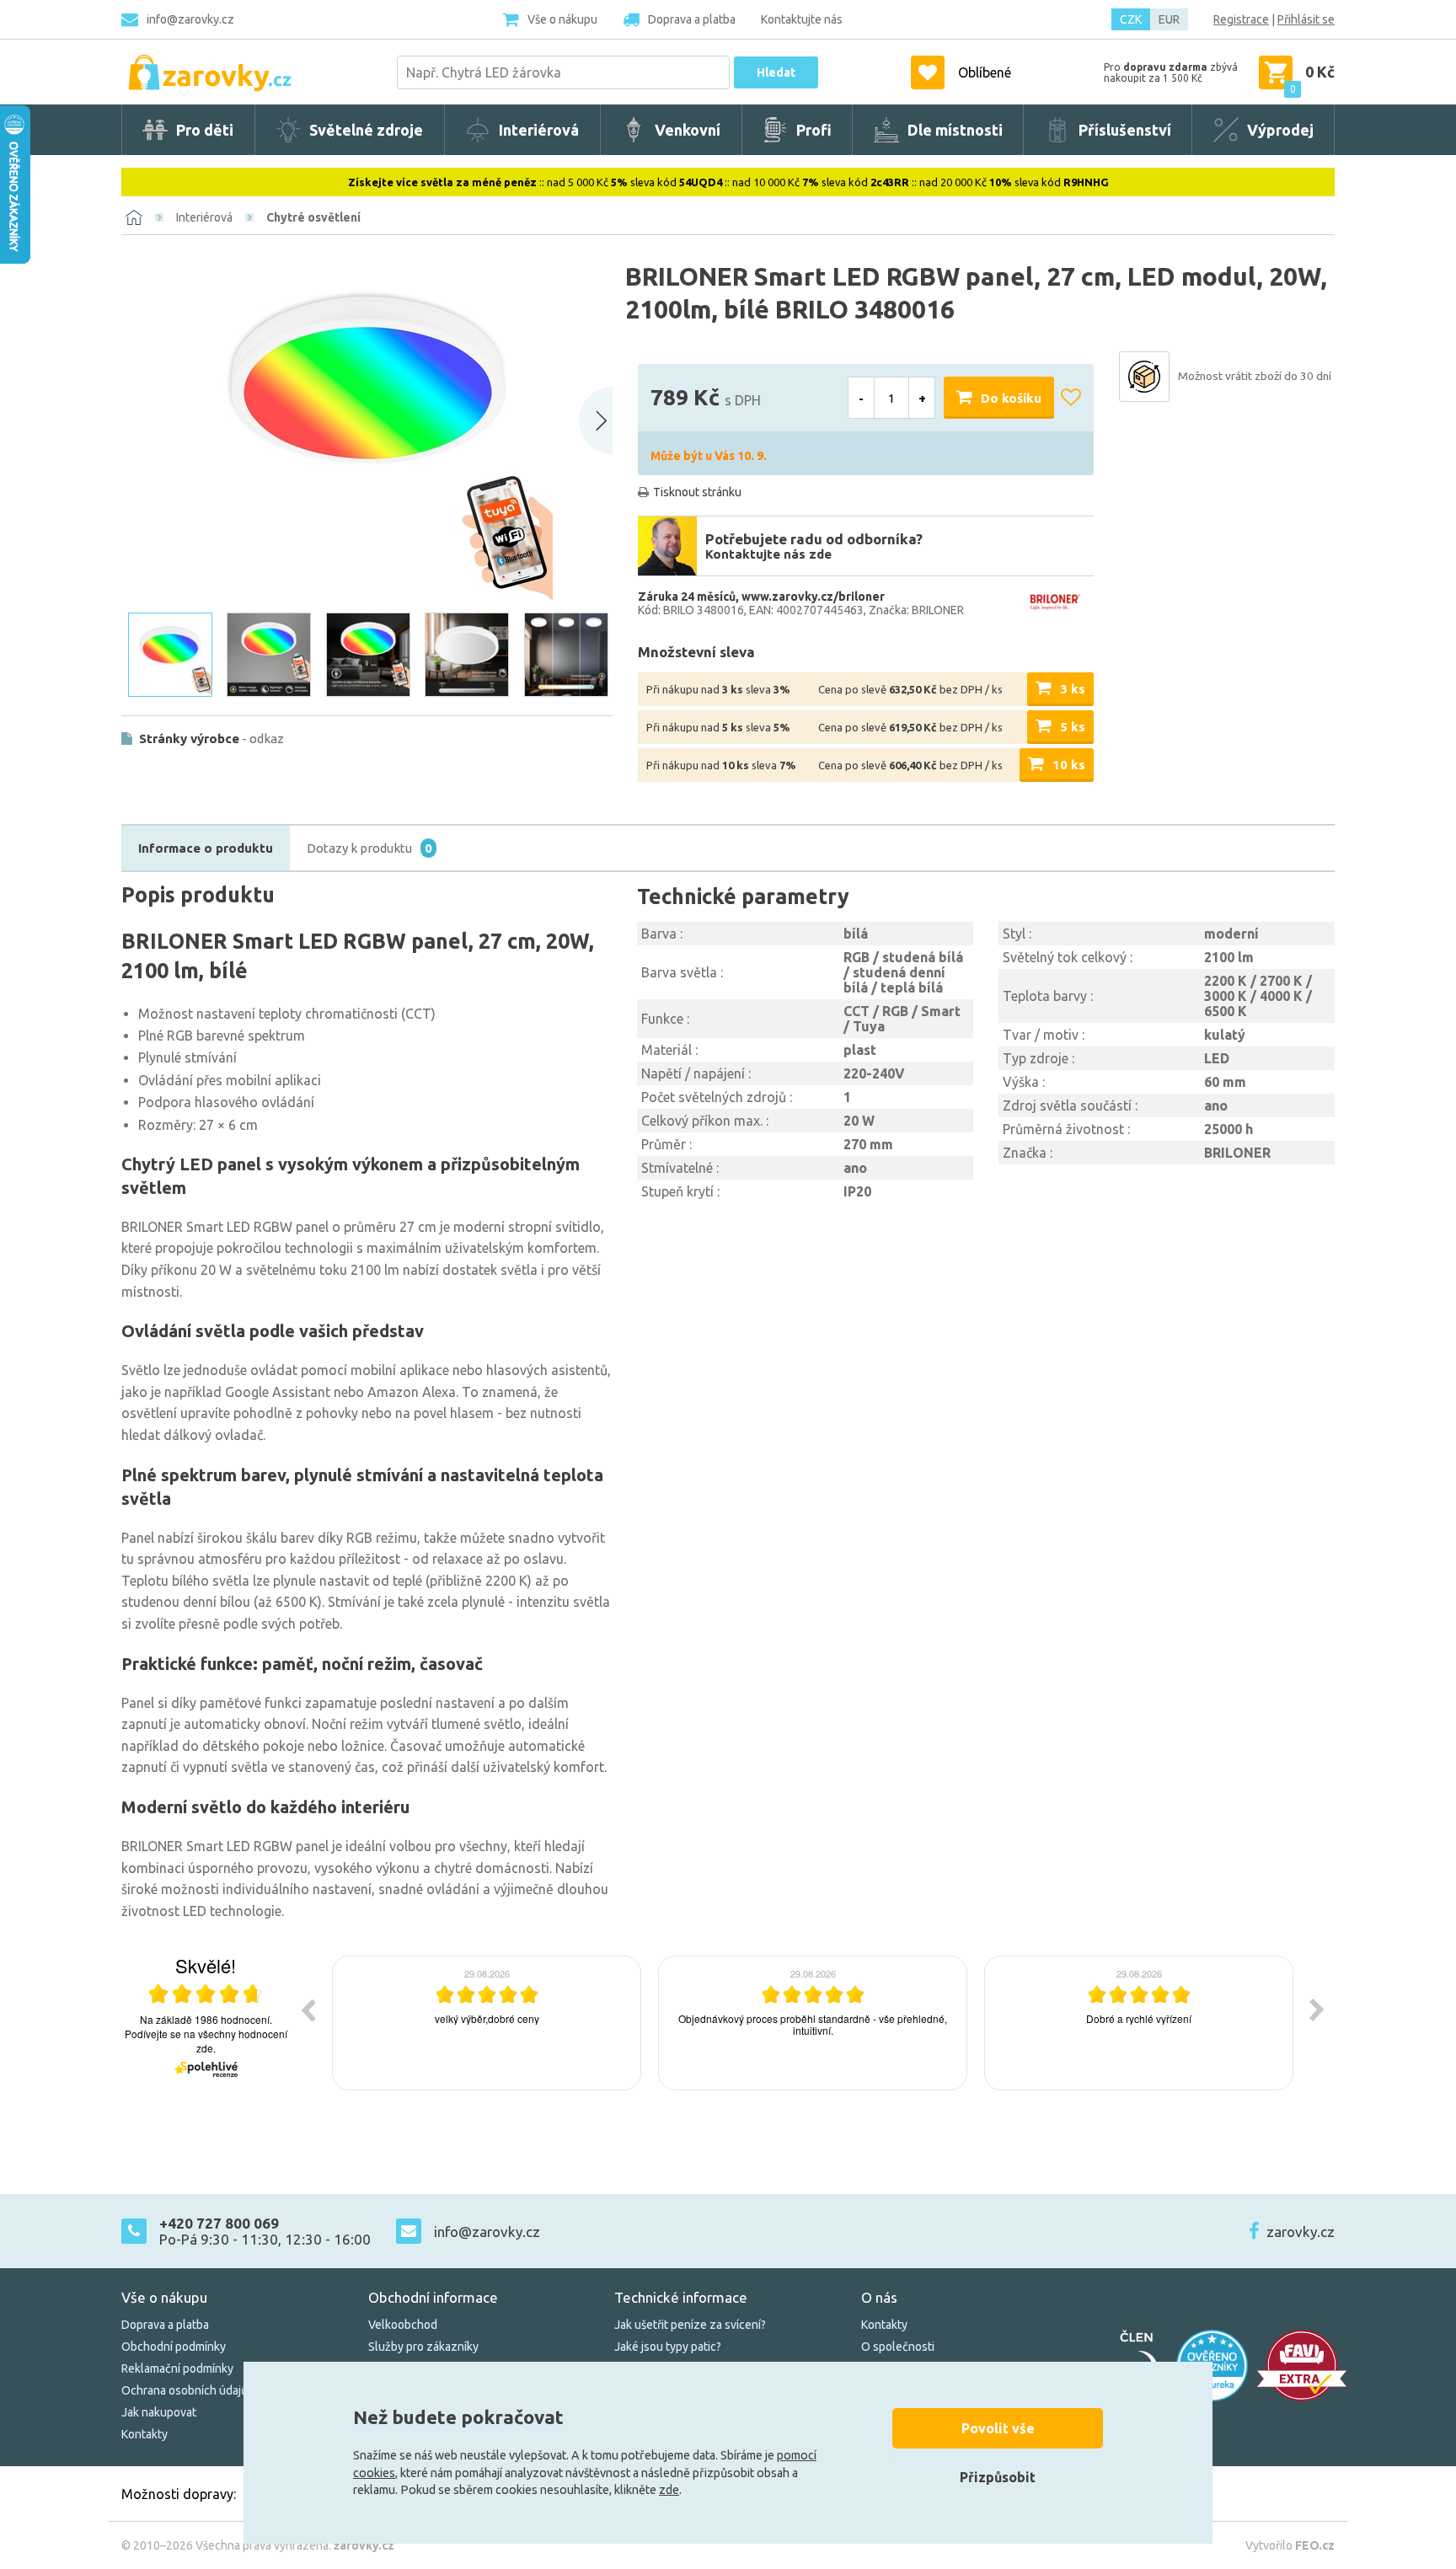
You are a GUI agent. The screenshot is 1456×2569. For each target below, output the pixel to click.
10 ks (1069, 765)
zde (669, 2490)
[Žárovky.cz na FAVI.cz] (1302, 2366)
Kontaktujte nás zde (768, 554)
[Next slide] (596, 420)
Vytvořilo (1290, 2545)
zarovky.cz (1301, 2232)
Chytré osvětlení (313, 217)
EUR (1169, 19)
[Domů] (134, 217)
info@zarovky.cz (190, 19)
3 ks (1073, 689)
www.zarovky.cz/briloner (813, 597)
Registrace (1241, 19)
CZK (1131, 19)
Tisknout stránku (697, 492)
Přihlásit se (1306, 19)
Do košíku (1011, 398)
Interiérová (204, 217)
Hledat (776, 72)
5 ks (1073, 727)
